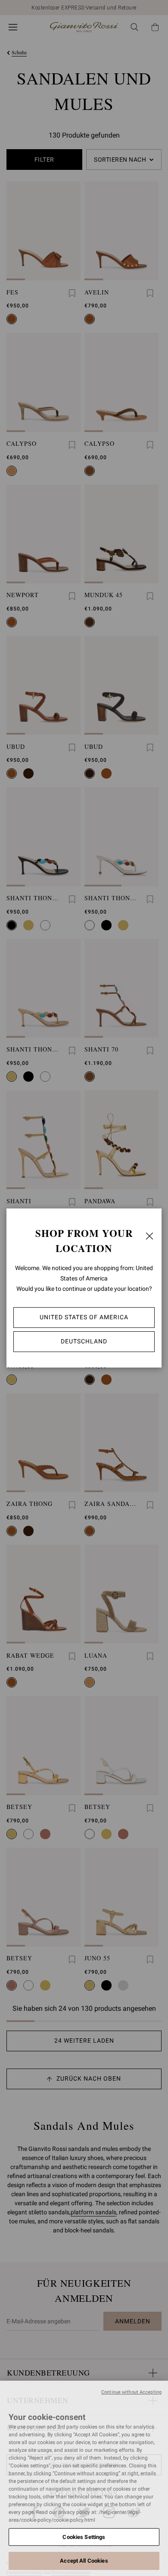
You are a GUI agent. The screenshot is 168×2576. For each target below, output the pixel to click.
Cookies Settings (84, 2537)
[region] (84, 2478)
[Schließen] (149, 1236)
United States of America (84, 1317)
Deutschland (84, 1341)
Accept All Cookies (84, 2561)
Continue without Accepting (131, 2392)
